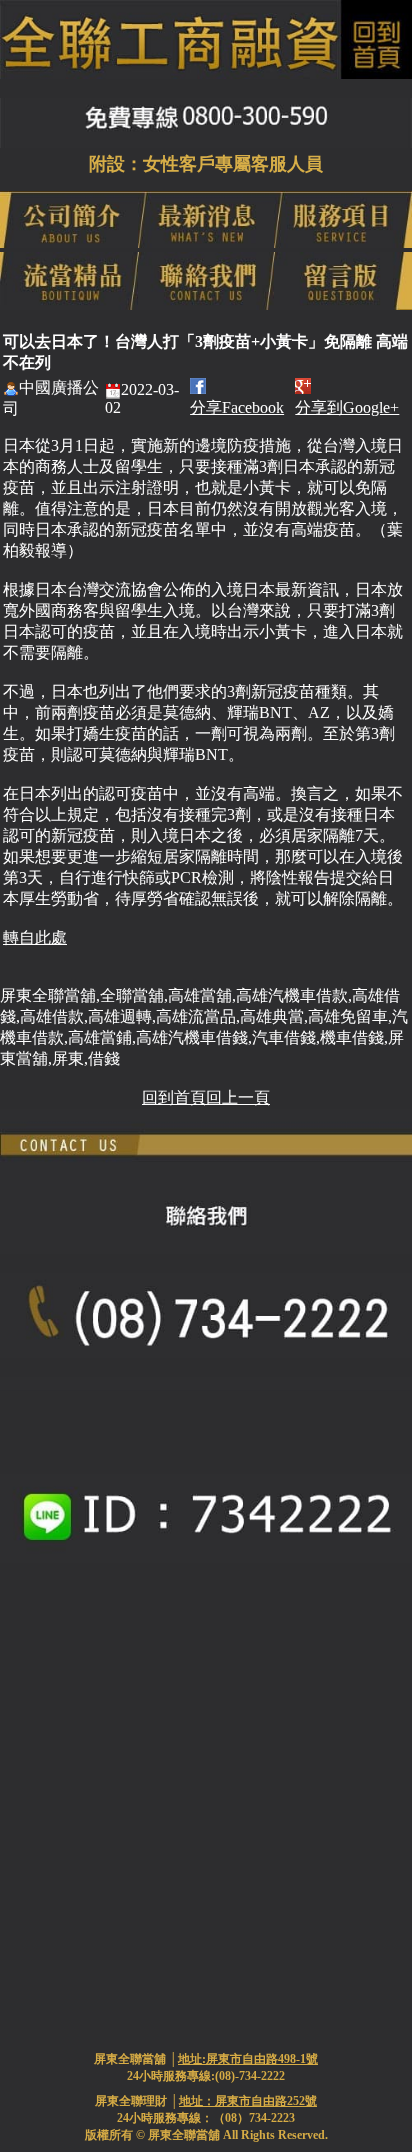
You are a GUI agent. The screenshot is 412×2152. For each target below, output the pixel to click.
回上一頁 (238, 1097)
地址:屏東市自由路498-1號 (248, 2059)
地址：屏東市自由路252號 (248, 2101)
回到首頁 (174, 1097)
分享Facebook (237, 407)
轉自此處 (35, 937)
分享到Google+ (347, 407)
